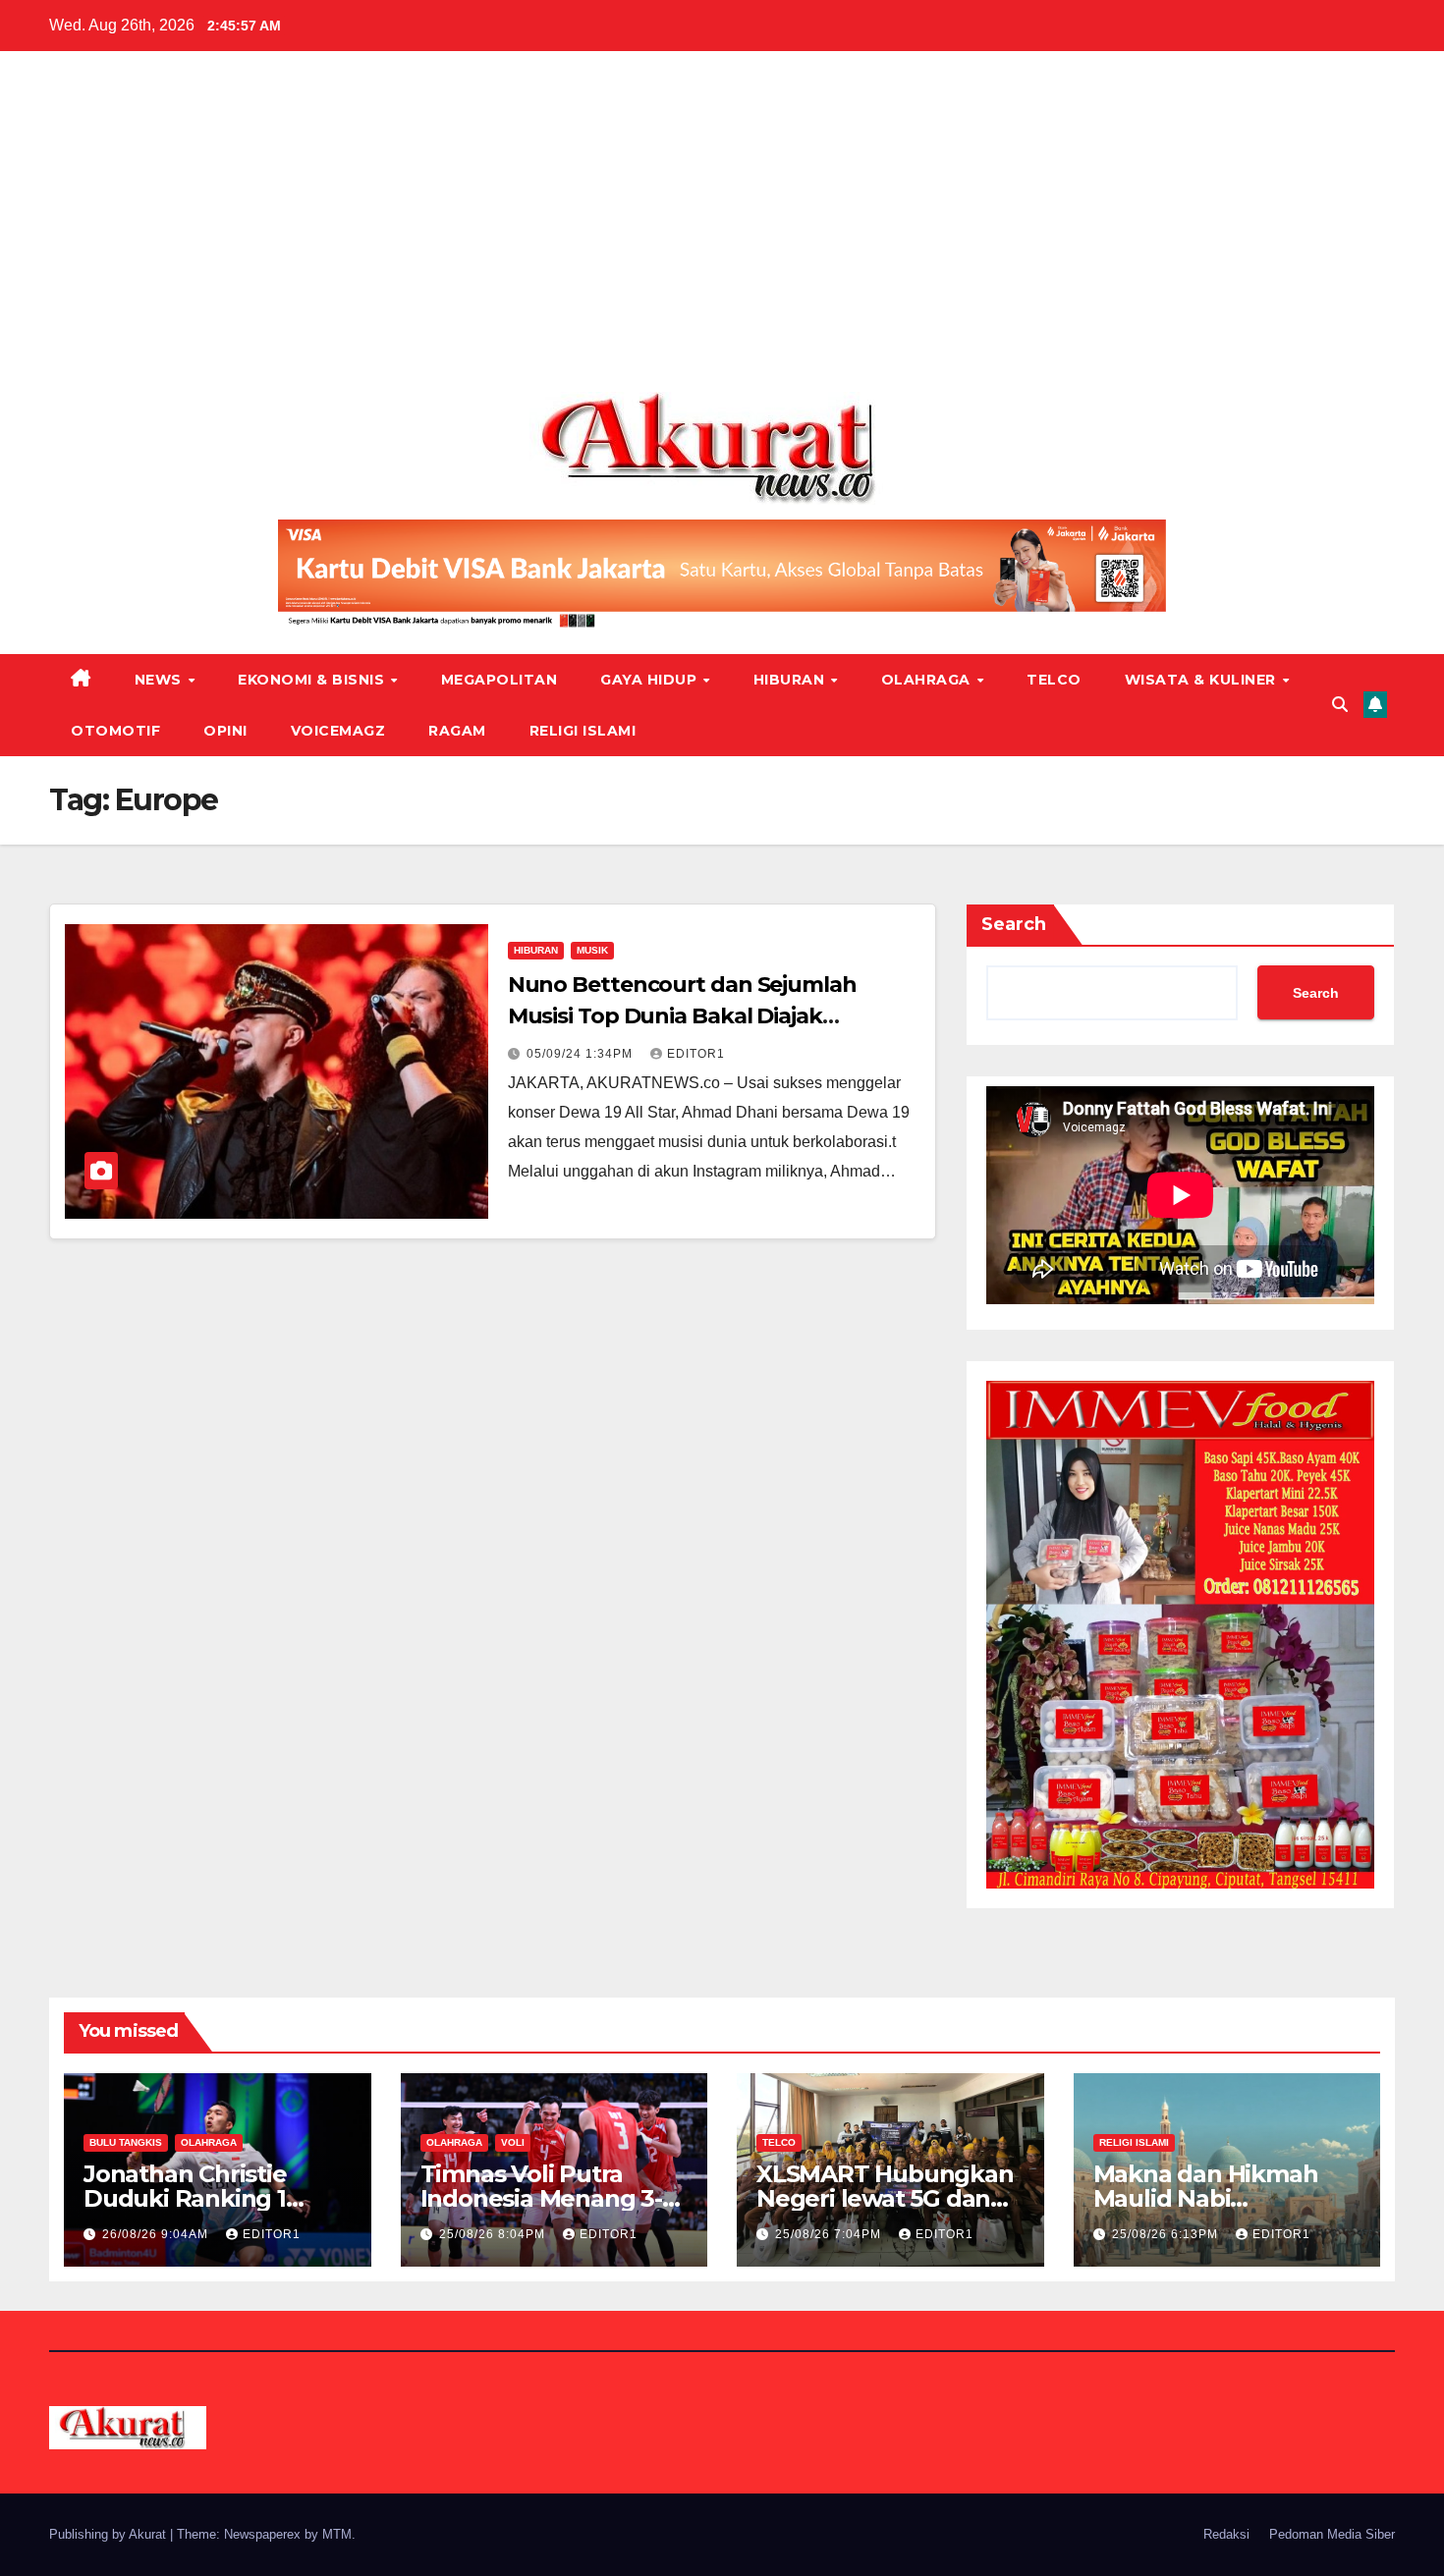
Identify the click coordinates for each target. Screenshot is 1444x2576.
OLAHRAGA (928, 680)
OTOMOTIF (115, 731)
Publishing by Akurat (110, 2534)
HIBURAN (791, 680)
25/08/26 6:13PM (1167, 2234)
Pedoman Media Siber (1332, 2534)
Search (1014, 924)
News (161, 680)
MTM (337, 2534)
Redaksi (1226, 2534)
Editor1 (696, 1054)
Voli (513, 2142)
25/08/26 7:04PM (830, 2234)
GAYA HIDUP (651, 680)
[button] (1340, 705)
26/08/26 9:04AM (157, 2234)
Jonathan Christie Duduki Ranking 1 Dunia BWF (185, 2198)
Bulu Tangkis (126, 2142)
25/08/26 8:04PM (494, 2234)
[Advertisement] (722, 229)
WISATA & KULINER (1203, 680)
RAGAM (457, 731)
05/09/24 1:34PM (582, 1054)
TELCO (1054, 680)
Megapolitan (500, 680)
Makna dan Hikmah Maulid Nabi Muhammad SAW (1206, 2198)
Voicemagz (338, 731)
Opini (225, 731)
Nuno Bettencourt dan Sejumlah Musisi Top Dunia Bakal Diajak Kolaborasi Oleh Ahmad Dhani (682, 1016)
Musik (592, 950)
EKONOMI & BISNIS (313, 680)
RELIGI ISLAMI (583, 731)
